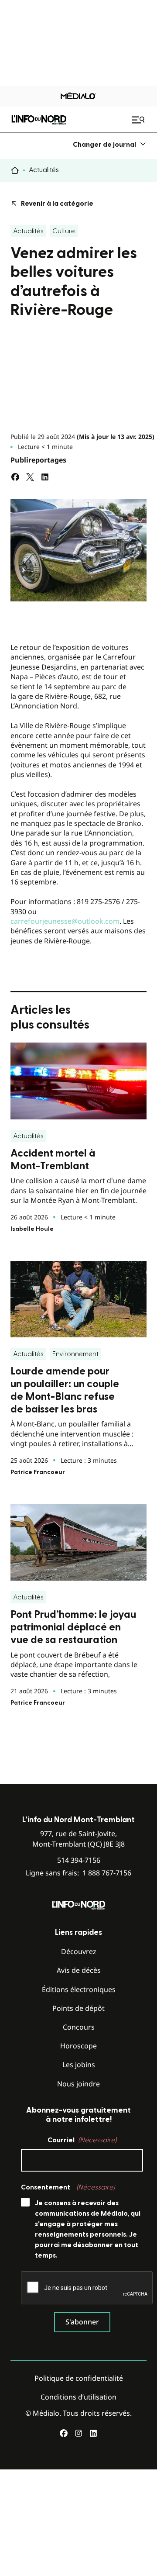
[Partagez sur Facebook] (15, 477)
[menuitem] (110, 144)
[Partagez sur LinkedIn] (45, 477)
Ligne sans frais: (78, 1873)
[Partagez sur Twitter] (30, 477)
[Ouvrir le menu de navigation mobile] (139, 120)
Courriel (82, 2140)
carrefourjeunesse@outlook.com (65, 921)
